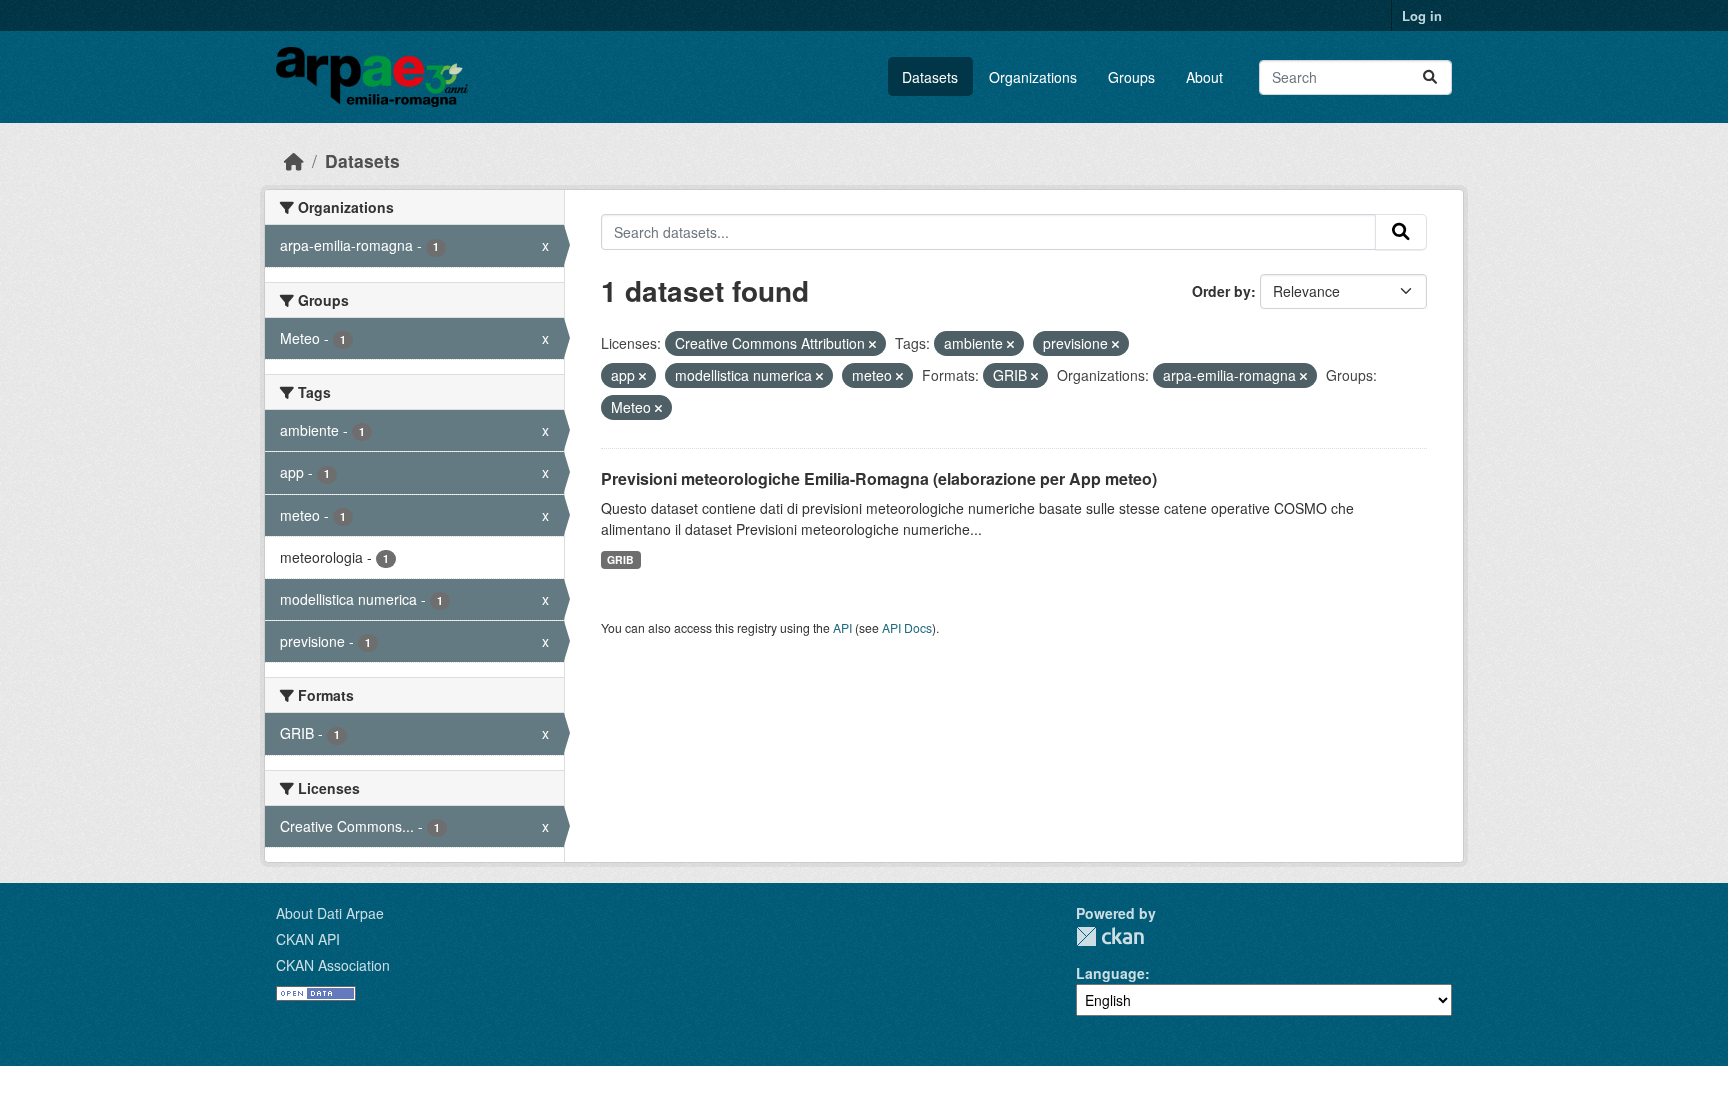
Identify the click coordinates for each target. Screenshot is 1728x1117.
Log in (1422, 15)
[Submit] (1430, 77)
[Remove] (872, 344)
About (1204, 77)
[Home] (294, 160)
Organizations (1033, 77)
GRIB (620, 559)
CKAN (1110, 936)
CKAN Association (333, 965)
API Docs (907, 627)
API (842, 627)
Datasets (930, 77)
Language (1110, 973)
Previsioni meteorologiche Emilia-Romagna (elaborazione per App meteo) (879, 478)
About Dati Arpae (330, 913)
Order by (1221, 291)
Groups (1131, 77)
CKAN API (308, 939)
